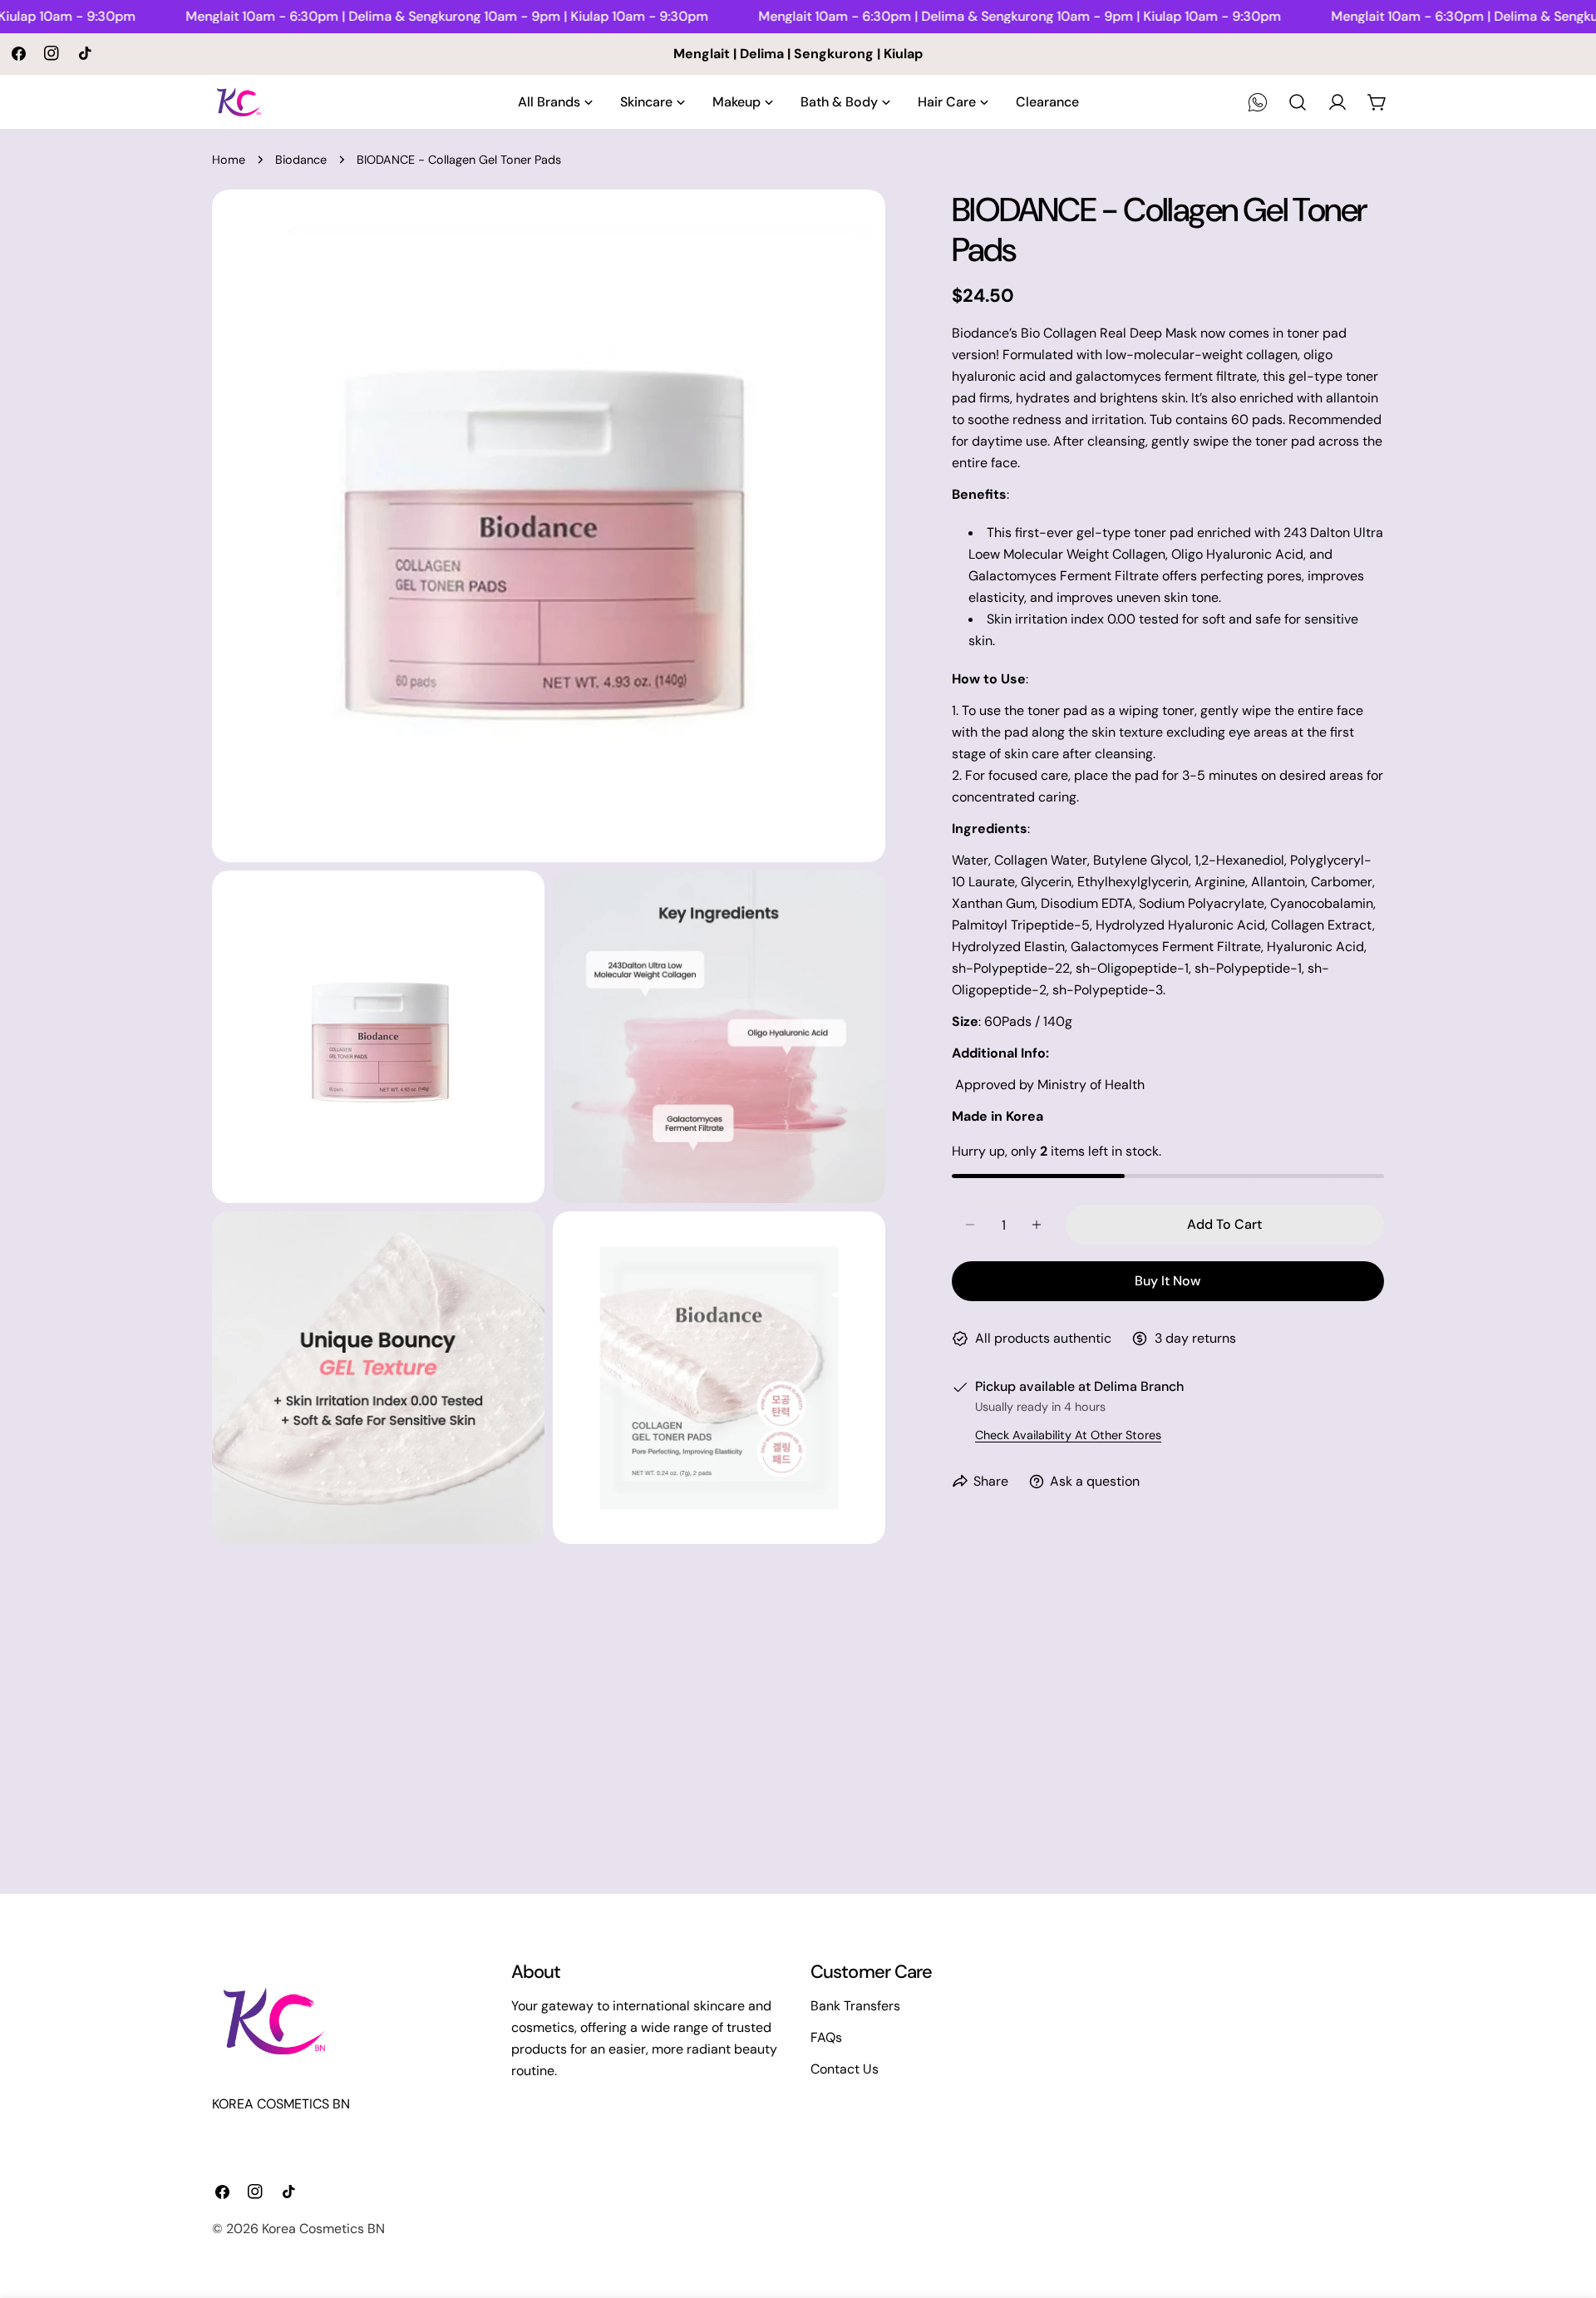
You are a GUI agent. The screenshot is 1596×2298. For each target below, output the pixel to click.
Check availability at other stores (1068, 1435)
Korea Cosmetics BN (323, 2229)
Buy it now (1167, 1281)
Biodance (301, 160)
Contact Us (845, 2069)
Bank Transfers (855, 2006)
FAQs (826, 2037)
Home (229, 160)
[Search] (1298, 102)
